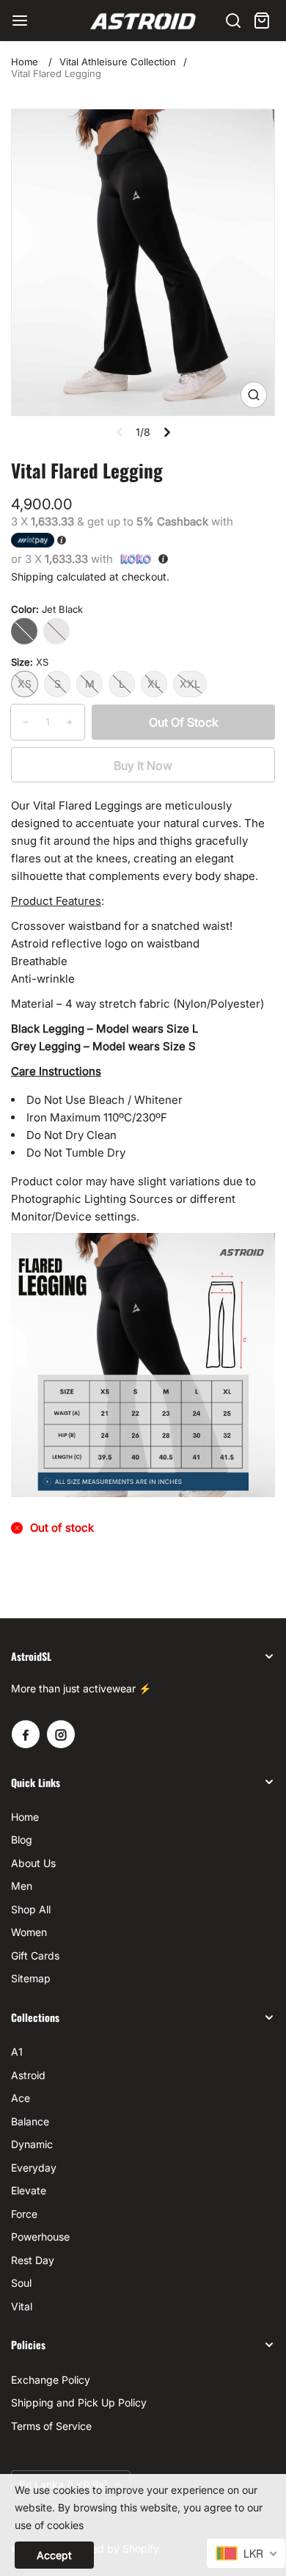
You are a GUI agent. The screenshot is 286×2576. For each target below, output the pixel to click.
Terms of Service (51, 2426)
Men (22, 1886)
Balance (30, 2121)
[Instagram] (61, 1734)
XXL (190, 684)
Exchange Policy (51, 2380)
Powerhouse (40, 2237)
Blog (22, 1840)
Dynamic (32, 2144)
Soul (21, 2283)
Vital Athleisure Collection (118, 62)
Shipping (32, 576)
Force (24, 2214)
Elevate (29, 2190)
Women (29, 1932)
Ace (21, 2098)
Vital (22, 2306)
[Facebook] (26, 1734)
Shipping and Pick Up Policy (79, 2402)
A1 (17, 2052)
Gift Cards (35, 1955)
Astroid (28, 2075)
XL (154, 684)
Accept (54, 2555)
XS (25, 684)
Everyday (34, 2168)
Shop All (31, 1909)
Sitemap (31, 1978)
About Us (33, 1863)
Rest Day (33, 2260)
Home (25, 62)
